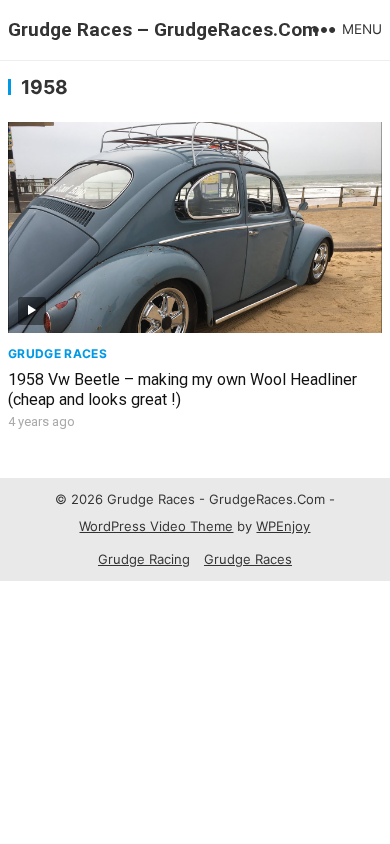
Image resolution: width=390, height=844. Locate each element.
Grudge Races (57, 353)
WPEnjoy (283, 526)
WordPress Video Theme (156, 526)
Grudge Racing (144, 559)
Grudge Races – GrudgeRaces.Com (163, 29)
